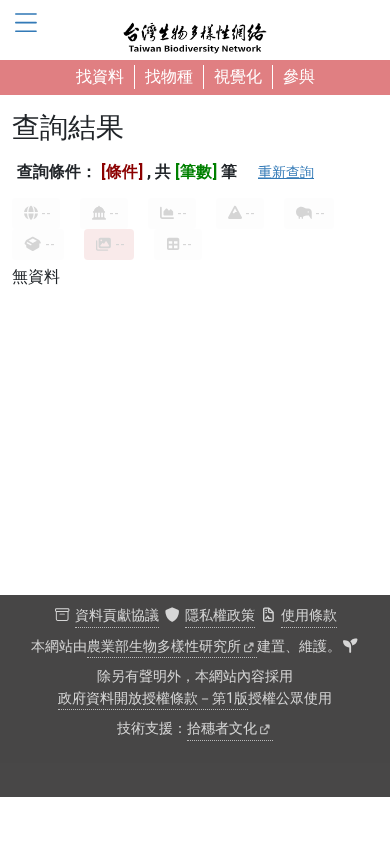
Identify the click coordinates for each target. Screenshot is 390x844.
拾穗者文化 (222, 728)
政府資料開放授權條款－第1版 (153, 698)
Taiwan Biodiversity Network (195, 30)
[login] (350, 647)
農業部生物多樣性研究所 (164, 646)
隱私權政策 (220, 615)
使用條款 (309, 615)
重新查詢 (286, 172)
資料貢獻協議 (117, 615)
